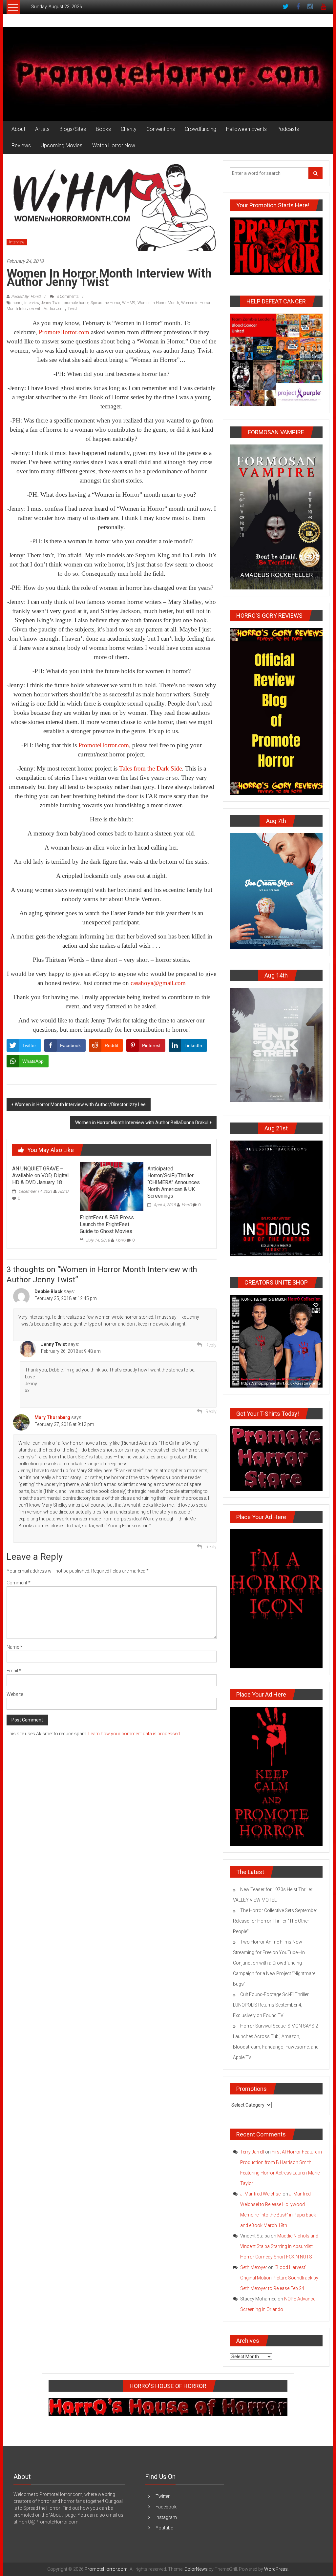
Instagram (166, 2517)
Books (103, 129)
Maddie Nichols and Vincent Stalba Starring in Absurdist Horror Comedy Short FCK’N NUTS (279, 2246)
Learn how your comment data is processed (134, 1734)
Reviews (21, 145)
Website (15, 1694)
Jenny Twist (51, 303)
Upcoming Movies (62, 145)
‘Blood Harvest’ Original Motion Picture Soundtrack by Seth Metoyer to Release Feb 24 (279, 2278)
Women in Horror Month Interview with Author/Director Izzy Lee (80, 1104)
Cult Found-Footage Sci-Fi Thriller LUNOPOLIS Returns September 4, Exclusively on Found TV (271, 2005)
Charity (129, 129)
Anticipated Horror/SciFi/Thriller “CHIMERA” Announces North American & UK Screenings (174, 1182)
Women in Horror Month (158, 303)
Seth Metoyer (254, 2267)
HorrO (63, 1191)
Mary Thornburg (52, 1417)
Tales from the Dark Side (150, 768)
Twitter (163, 2496)
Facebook (166, 2507)
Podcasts (288, 129)
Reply (211, 1345)
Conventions (161, 129)
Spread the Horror (105, 303)
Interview (17, 242)
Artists (42, 129)
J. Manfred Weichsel (261, 2194)
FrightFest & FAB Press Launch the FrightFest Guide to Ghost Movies (107, 1224)
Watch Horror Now (114, 145)
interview (32, 303)
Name (14, 1647)
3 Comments (67, 297)
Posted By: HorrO (26, 297)
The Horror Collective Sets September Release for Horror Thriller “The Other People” (275, 1921)
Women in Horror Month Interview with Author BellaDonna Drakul (142, 1123)
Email (14, 1671)
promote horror (76, 303)
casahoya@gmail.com (158, 983)
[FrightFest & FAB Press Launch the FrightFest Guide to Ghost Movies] (112, 1186)
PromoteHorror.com (64, 332)
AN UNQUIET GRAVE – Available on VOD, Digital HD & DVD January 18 (40, 1175)
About (18, 129)
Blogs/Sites (73, 129)
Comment (19, 1583)
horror (17, 303)
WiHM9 (129, 303)
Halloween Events (246, 129)
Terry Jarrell (252, 2152)
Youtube (164, 2528)
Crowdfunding (200, 129)
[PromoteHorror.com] (168, 74)
